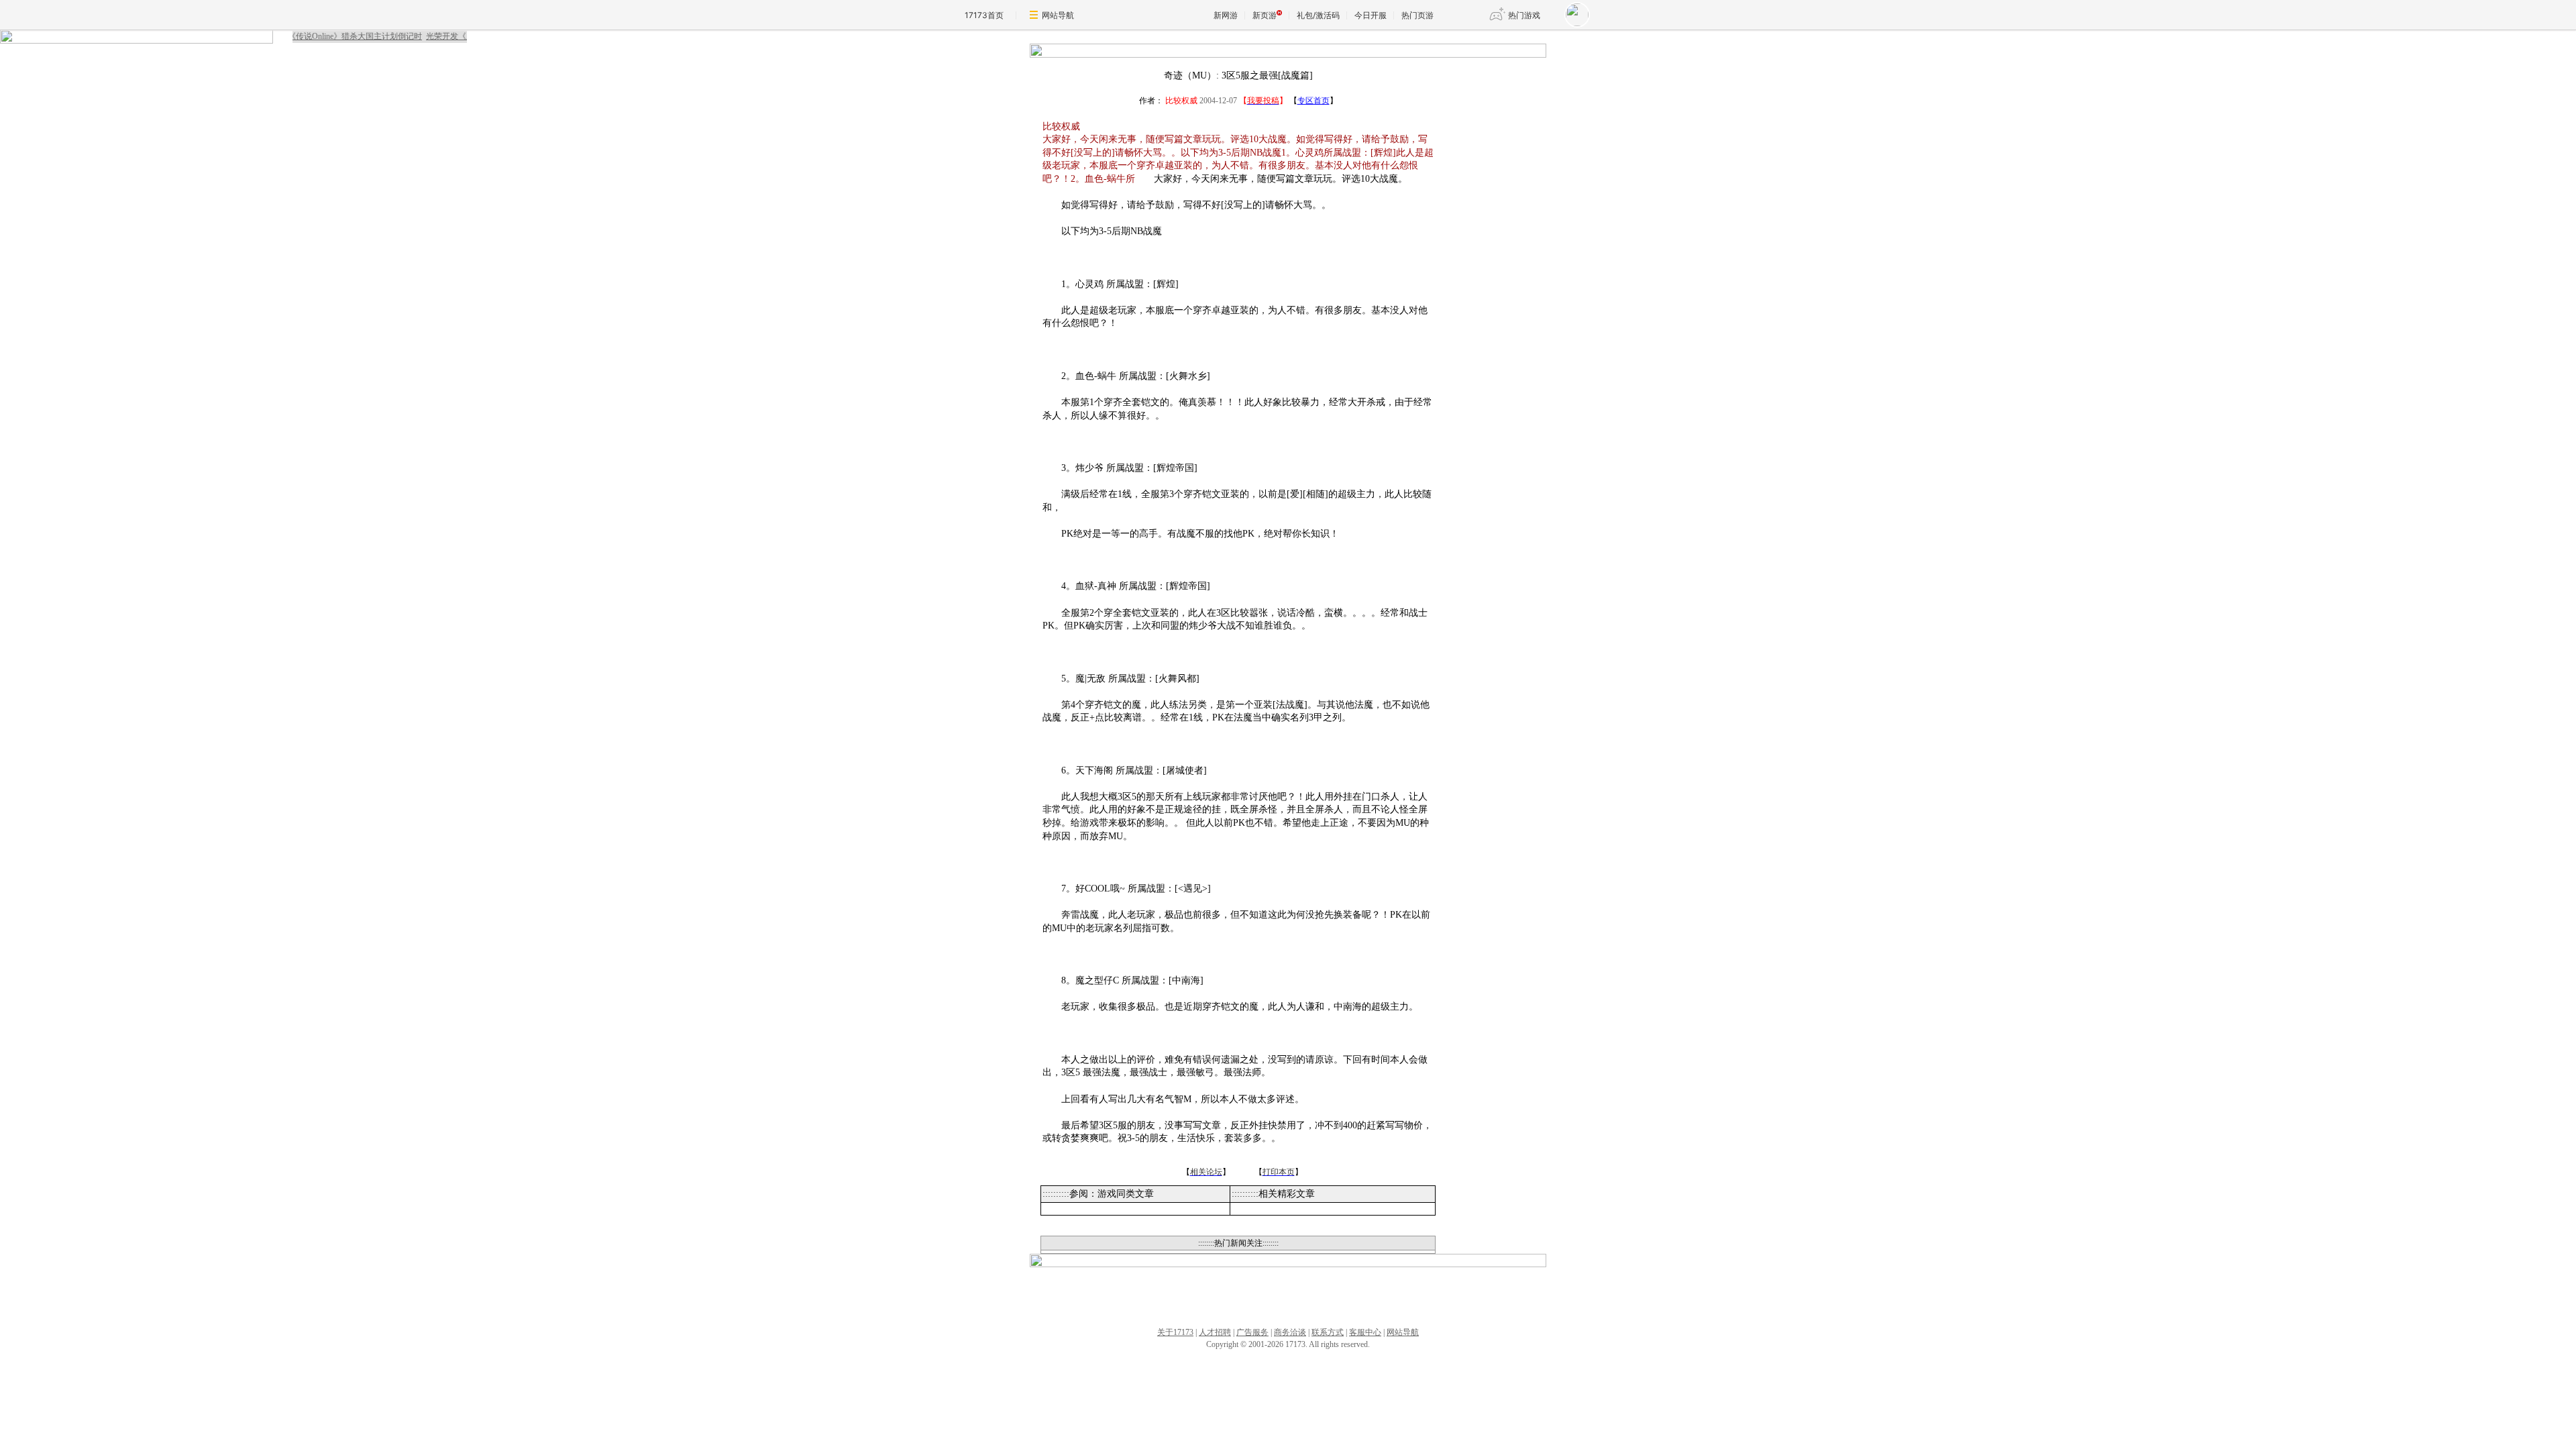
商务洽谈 (1290, 1332)
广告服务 (1252, 1332)
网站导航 (1058, 15)
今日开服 (1371, 15)
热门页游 (1417, 15)
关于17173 (1175, 1332)
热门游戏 (1524, 15)
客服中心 (1365, 1332)
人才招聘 (1215, 1332)
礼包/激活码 (1318, 15)
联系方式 (1328, 1332)
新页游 (1265, 15)
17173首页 (984, 15)
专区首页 (1313, 101)
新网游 (1226, 15)
